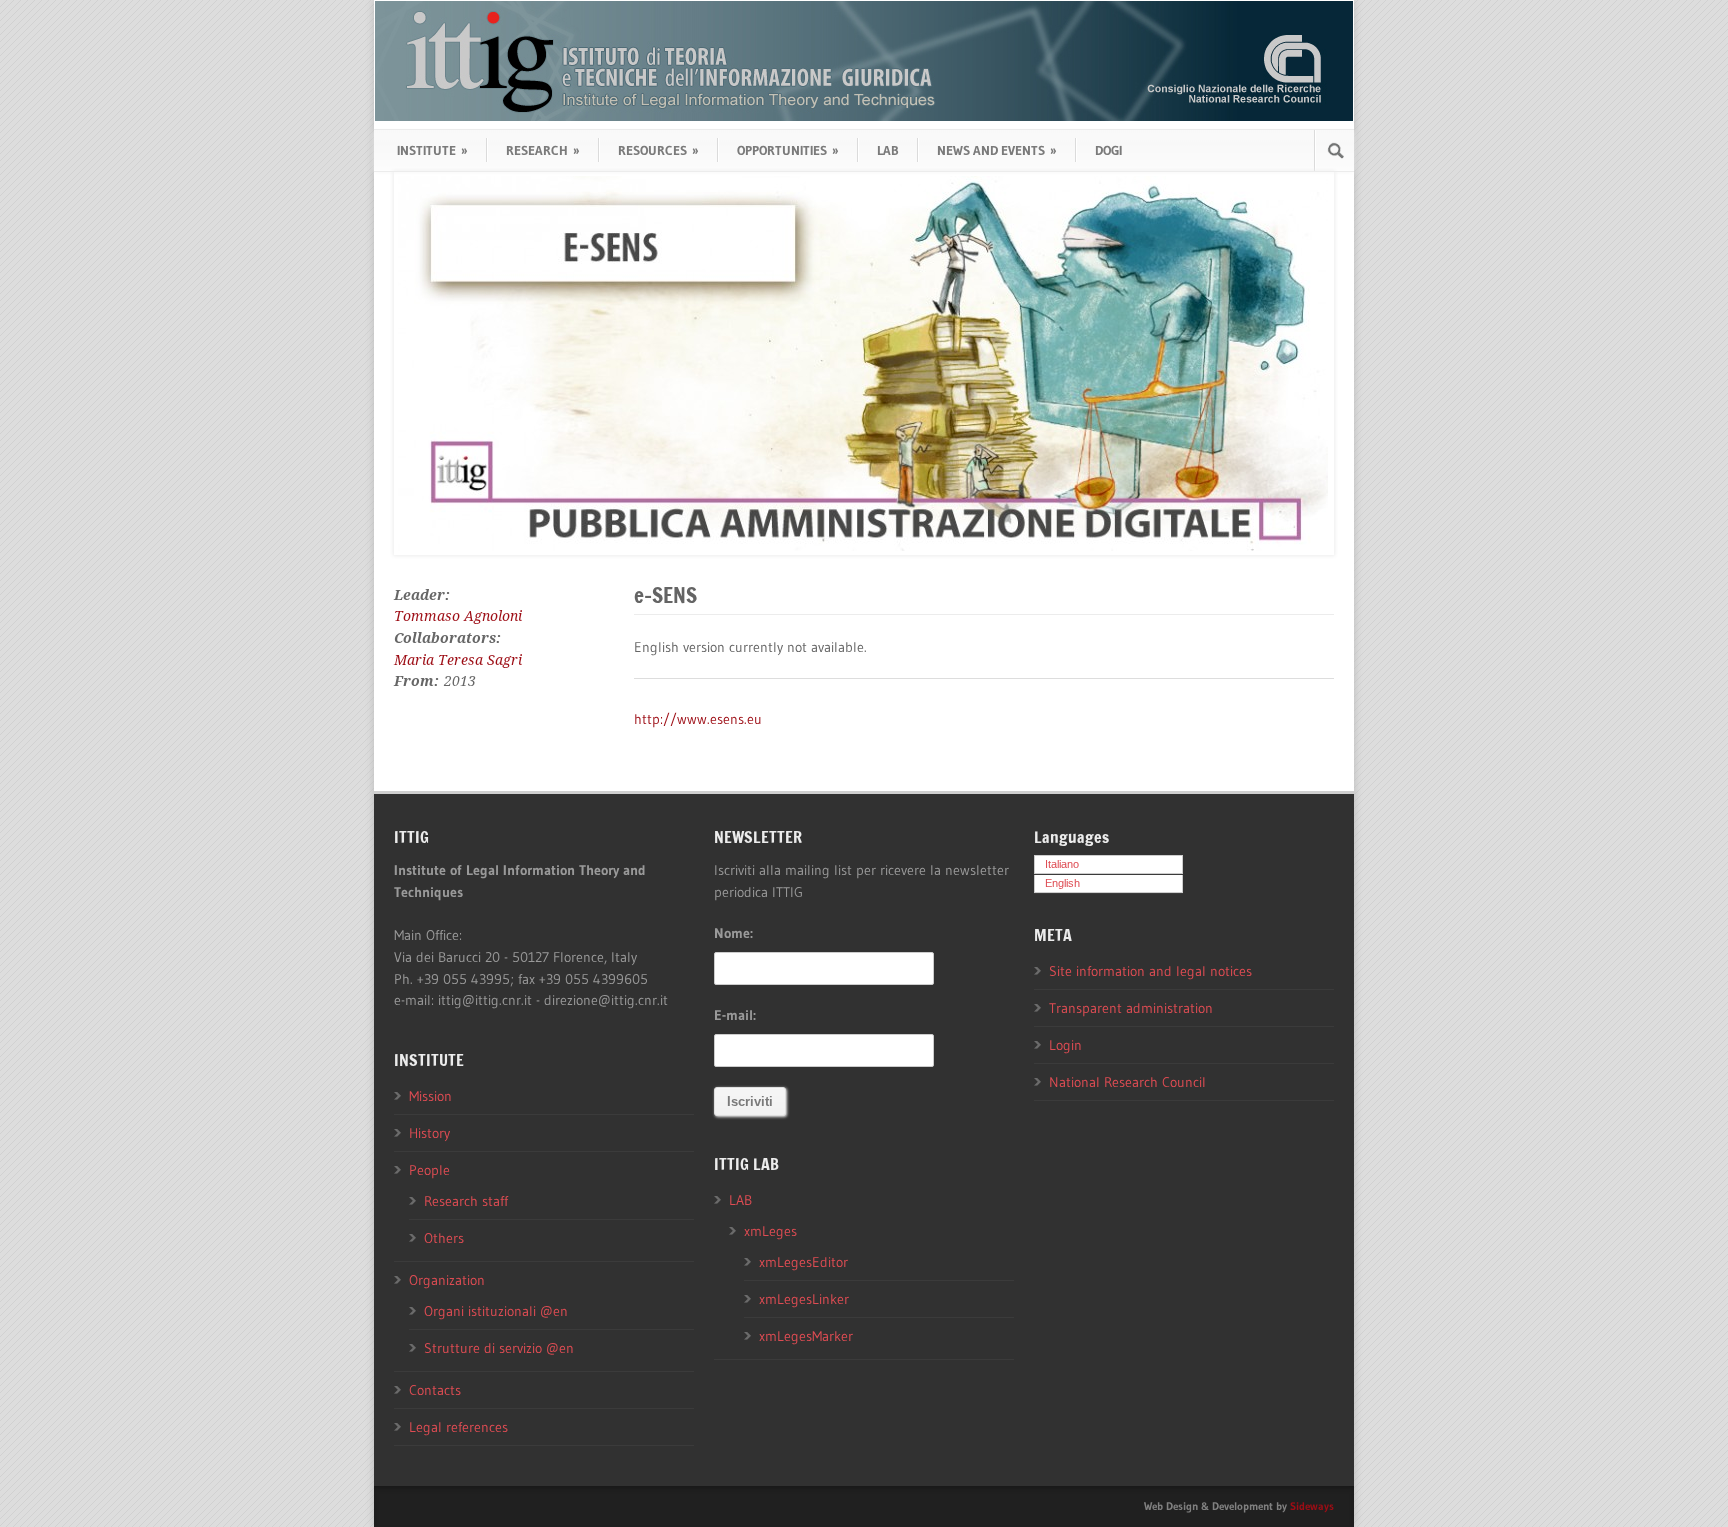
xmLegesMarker (806, 1336)
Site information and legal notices (1150, 971)
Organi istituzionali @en (496, 1311)
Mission (430, 1096)
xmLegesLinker (804, 1299)
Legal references (458, 1427)
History (429, 1133)
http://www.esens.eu (698, 719)
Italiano (1062, 864)
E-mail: (735, 1015)
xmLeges (770, 1231)
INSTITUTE (432, 150)
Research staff (466, 1201)
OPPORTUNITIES (788, 150)
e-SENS (665, 595)
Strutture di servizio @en (499, 1348)
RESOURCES (658, 150)
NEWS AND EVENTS (997, 150)
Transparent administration (1131, 1008)
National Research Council (1127, 1082)
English (1062, 883)
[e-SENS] (864, 363)
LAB (888, 150)
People (429, 1170)
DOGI (1108, 150)
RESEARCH (543, 150)
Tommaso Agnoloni (458, 616)
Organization (447, 1280)
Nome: (733, 933)
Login (1065, 1045)
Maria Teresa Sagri (458, 660)
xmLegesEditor (803, 1262)
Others (444, 1238)
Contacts (435, 1390)
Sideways (1312, 1506)
